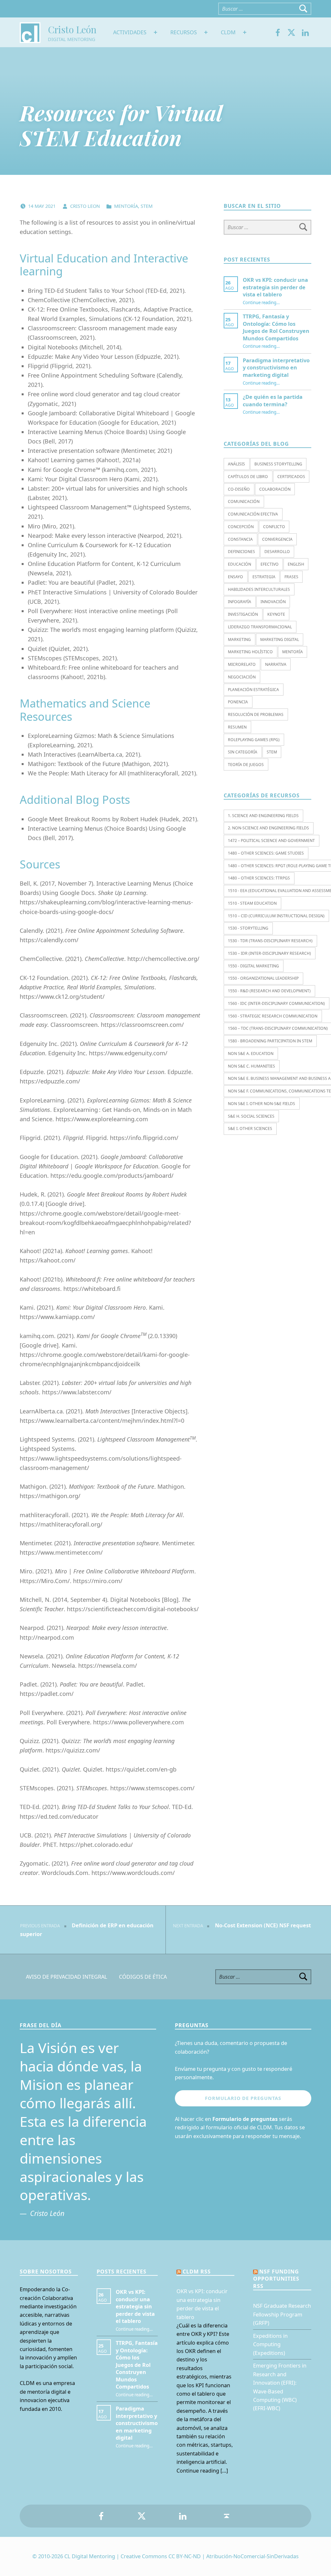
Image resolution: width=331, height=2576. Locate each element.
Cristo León (72, 29)
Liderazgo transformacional (260, 627)
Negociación (242, 677)
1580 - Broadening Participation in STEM (270, 1041)
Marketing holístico (250, 652)
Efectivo (270, 564)
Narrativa (276, 664)
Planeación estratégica (253, 690)
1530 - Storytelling (248, 928)
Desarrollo (277, 552)
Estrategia (264, 577)
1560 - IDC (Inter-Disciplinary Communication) (276, 1003)
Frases (291, 577)
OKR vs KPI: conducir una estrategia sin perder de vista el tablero (275, 287)
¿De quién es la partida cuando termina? (273, 400)
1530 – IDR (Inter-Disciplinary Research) (269, 953)
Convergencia (277, 539)
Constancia (240, 539)
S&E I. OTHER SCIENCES (250, 1128)
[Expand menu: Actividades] (155, 32)
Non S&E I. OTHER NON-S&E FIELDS (262, 1104)
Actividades (130, 32)
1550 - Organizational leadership (263, 978)
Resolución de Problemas (256, 714)
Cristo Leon (86, 206)
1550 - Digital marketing (253, 966)
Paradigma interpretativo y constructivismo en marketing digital (276, 368)
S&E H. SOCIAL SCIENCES (251, 1116)
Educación (240, 564)
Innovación (273, 602)
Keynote (276, 614)
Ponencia (238, 702)
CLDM (228, 32)
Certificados (291, 477)
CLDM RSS (197, 2272)
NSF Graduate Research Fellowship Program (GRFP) (282, 2314)
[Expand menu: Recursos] (206, 32)
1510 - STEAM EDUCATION (252, 903)
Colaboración (275, 489)
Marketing (239, 639)
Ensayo (235, 577)
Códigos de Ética (143, 1977)
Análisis (236, 464)
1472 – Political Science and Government (271, 841)
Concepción (241, 527)
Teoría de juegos (246, 765)
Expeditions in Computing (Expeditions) (270, 2344)
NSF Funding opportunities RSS (276, 2279)
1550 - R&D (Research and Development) (269, 991)
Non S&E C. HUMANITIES (251, 1066)
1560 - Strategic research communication (273, 1016)
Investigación (243, 614)
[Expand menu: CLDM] (245, 32)
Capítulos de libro (248, 477)
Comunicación (244, 501)
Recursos (184, 32)
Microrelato (242, 664)
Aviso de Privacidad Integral (67, 1977)
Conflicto (274, 527)
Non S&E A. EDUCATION (251, 1054)
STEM (147, 206)
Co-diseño (239, 489)
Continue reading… (261, 303)
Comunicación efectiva (253, 514)
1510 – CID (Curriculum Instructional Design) (276, 916)
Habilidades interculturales (259, 589)
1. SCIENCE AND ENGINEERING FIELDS (263, 816)
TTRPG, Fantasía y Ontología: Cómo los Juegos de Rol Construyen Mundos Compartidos (276, 327)
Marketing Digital (280, 639)
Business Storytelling (278, 464)
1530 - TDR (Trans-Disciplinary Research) (270, 941)
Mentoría (126, 206)
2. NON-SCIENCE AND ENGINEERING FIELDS (268, 828)
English (296, 564)
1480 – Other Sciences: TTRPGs (259, 878)
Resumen (237, 727)
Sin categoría (243, 752)
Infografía (240, 602)
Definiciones (241, 552)
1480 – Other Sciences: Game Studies (266, 853)
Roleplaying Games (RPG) (254, 740)
